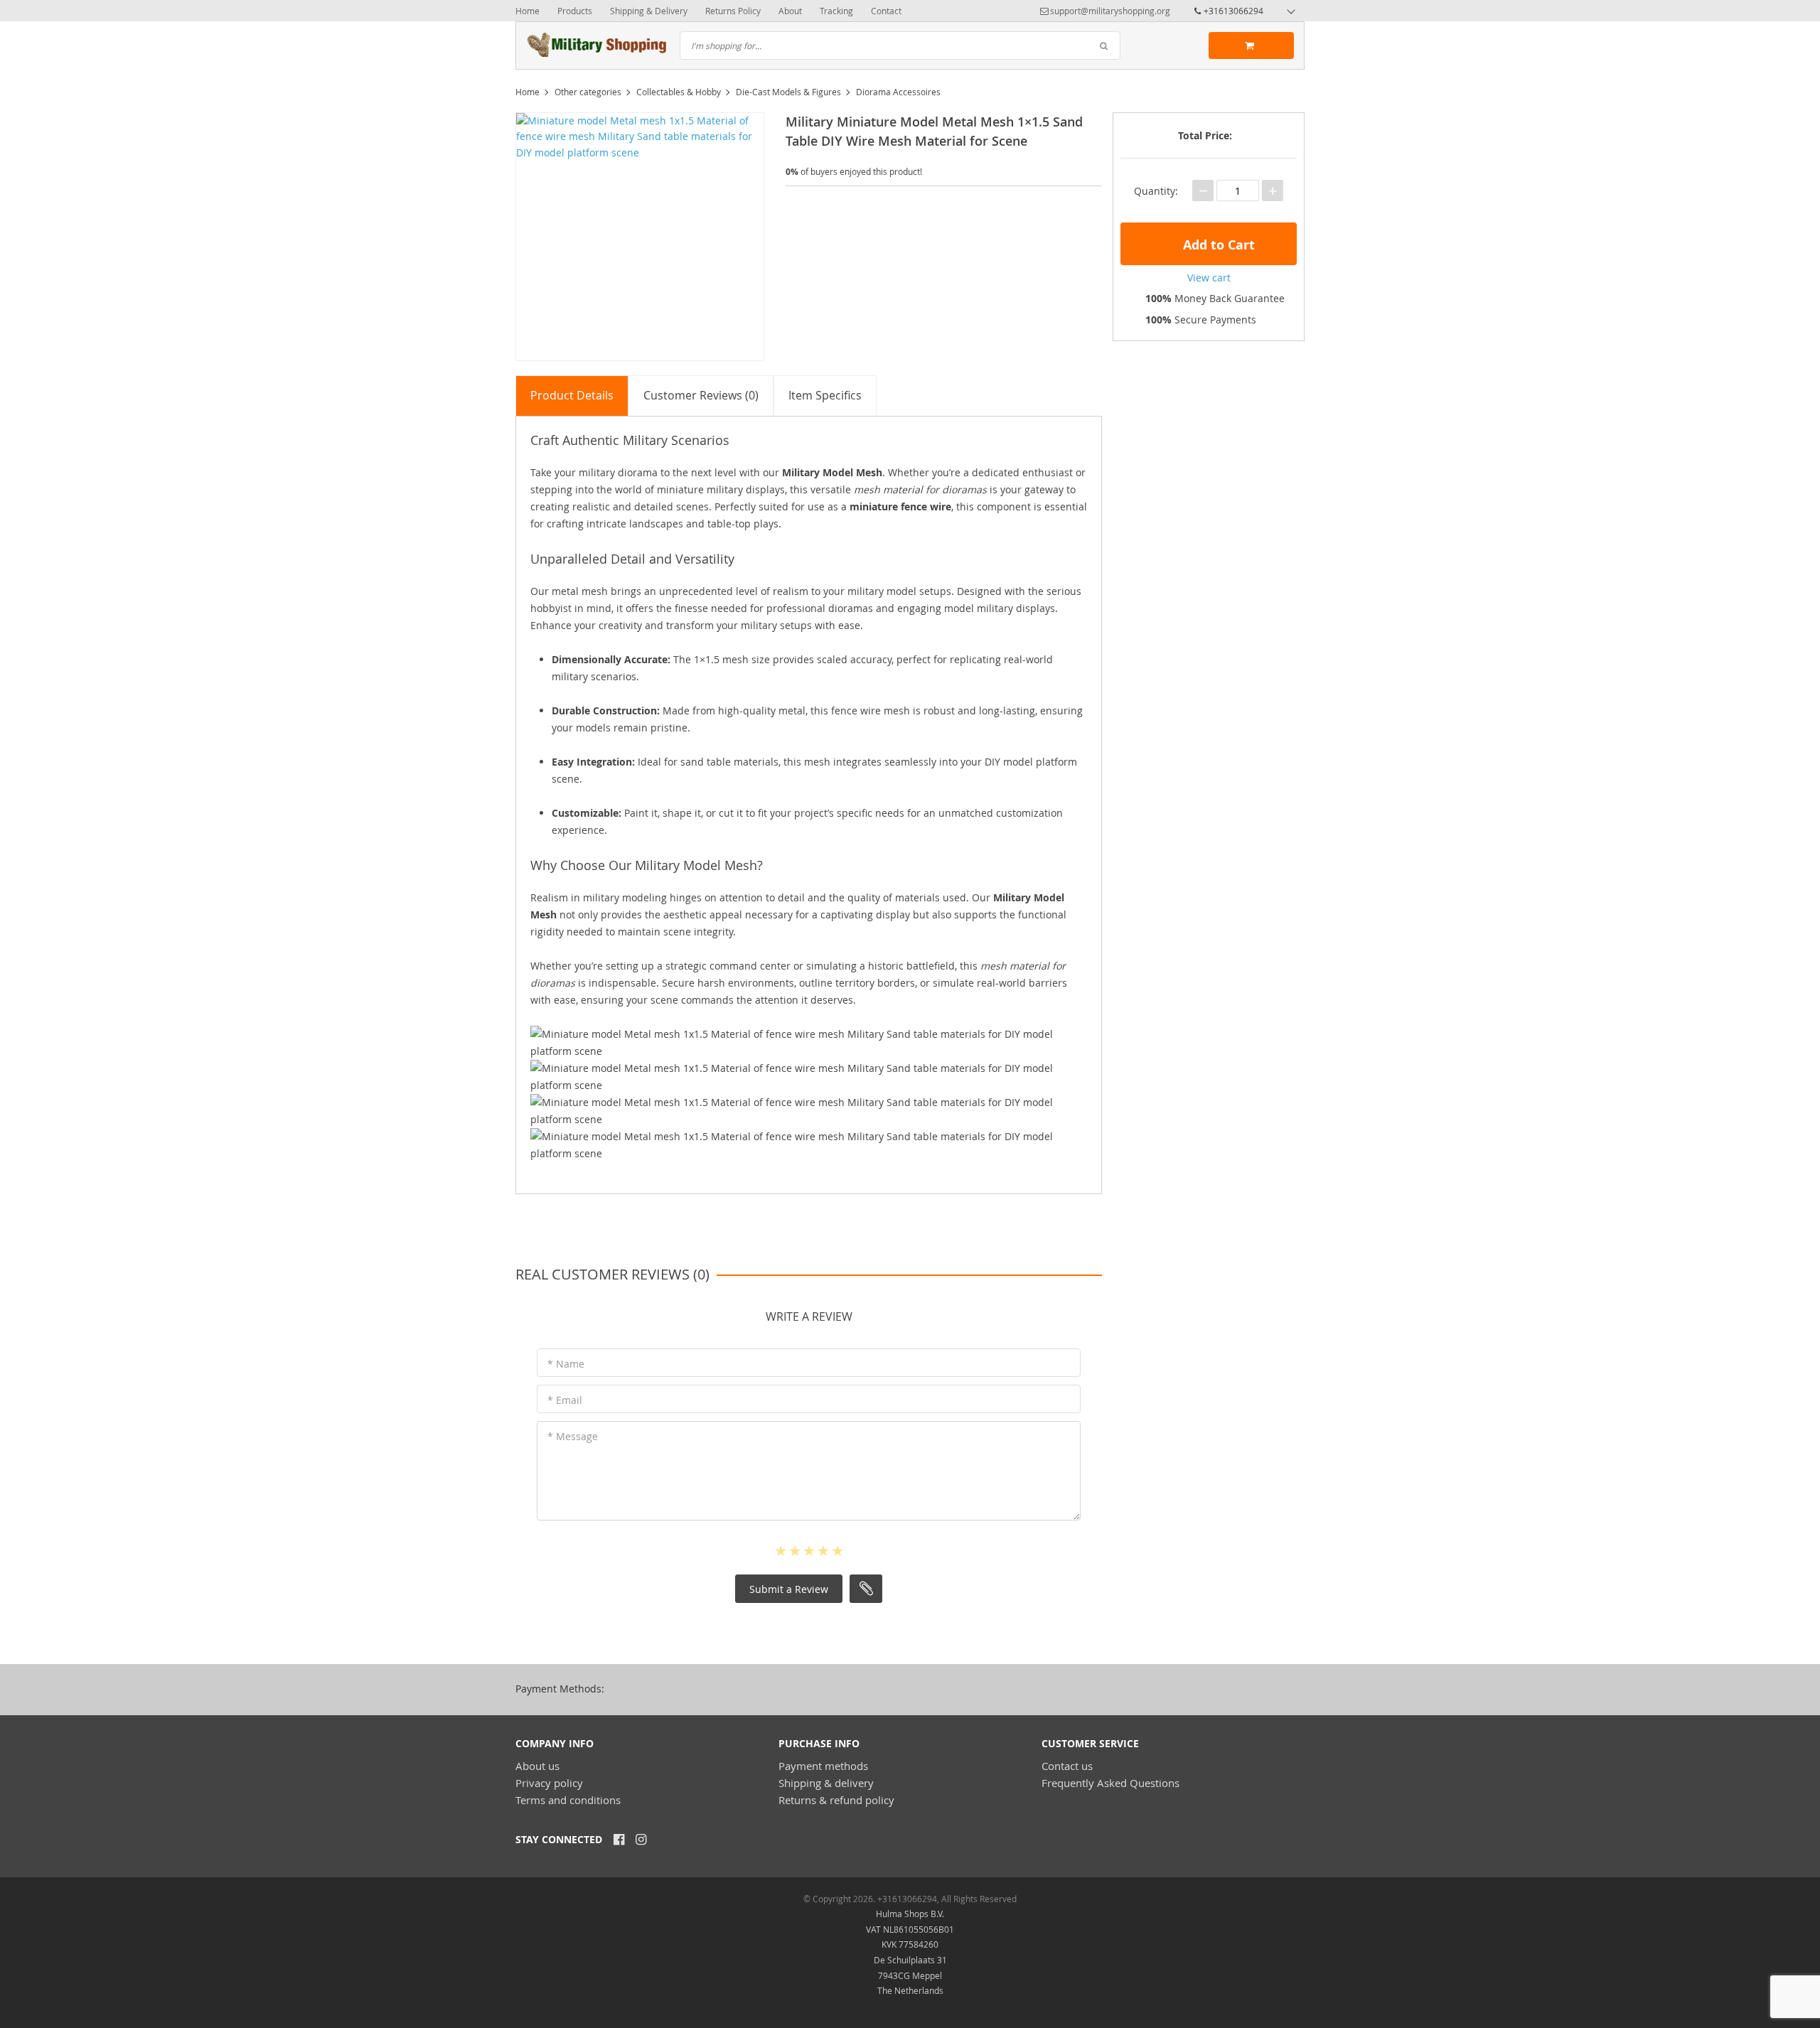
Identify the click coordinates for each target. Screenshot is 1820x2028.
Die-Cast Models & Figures (788, 92)
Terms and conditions (568, 1800)
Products (575, 11)
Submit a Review (789, 1589)
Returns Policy (733, 11)
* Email (565, 1400)
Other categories (588, 92)
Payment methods (823, 1766)
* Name (566, 1364)
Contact (886, 11)
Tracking (836, 11)
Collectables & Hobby (679, 92)
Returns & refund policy (836, 1800)
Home (528, 11)
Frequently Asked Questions (1110, 1783)
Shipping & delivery (826, 1783)
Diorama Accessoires (898, 92)
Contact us (1067, 1766)
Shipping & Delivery (649, 11)
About (790, 11)
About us (537, 1766)
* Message (573, 1436)
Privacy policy (549, 1783)
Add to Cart (1217, 245)
